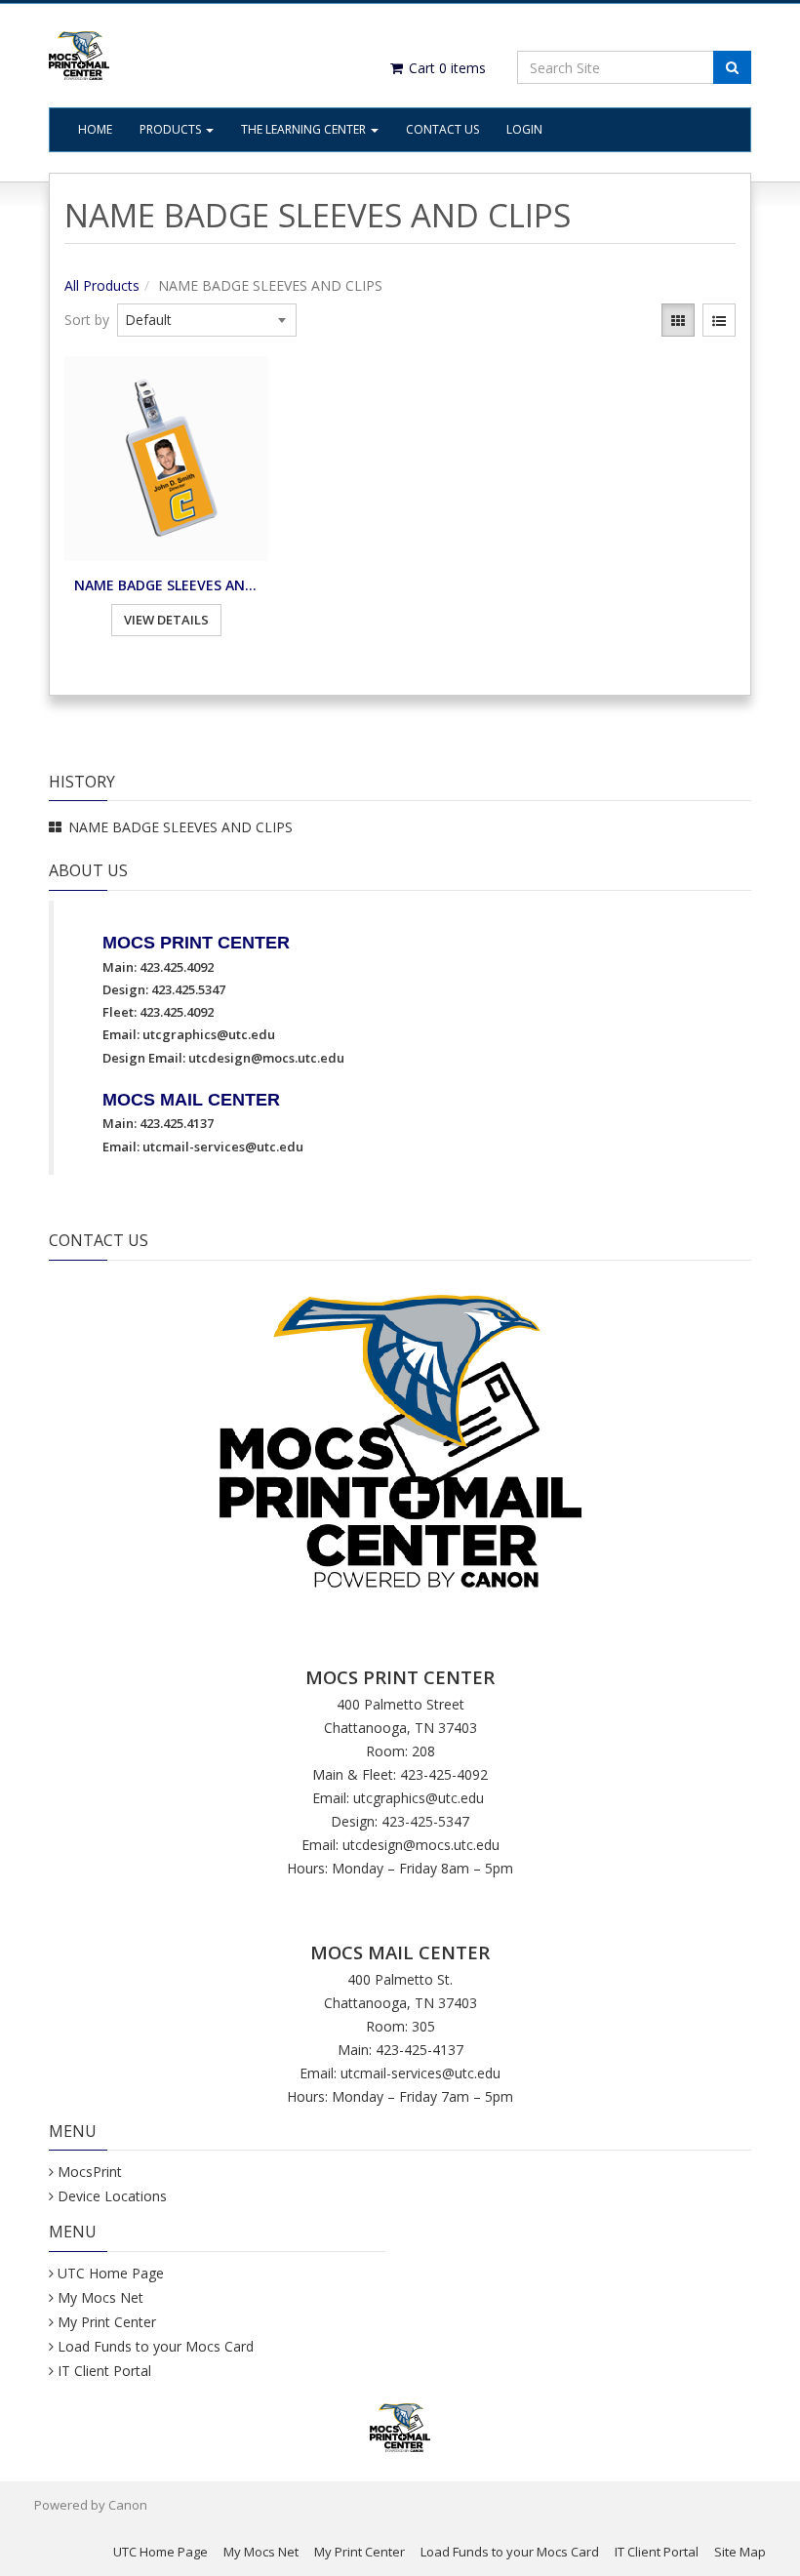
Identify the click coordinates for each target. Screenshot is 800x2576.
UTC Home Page (111, 2273)
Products (172, 129)
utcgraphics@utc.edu (209, 1034)
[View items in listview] (719, 320)
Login (524, 129)
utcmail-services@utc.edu (223, 1147)
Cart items (445, 68)
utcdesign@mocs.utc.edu (266, 1058)
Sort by (87, 320)
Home (95, 129)
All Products (102, 285)
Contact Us (442, 129)
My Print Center (107, 2322)
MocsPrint (90, 2172)
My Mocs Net (100, 2297)
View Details (166, 620)
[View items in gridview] (678, 320)
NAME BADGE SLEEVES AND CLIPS (166, 585)
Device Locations (112, 2196)
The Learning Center (305, 129)
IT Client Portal (104, 2371)
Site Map (740, 2552)
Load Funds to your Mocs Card (156, 2346)
